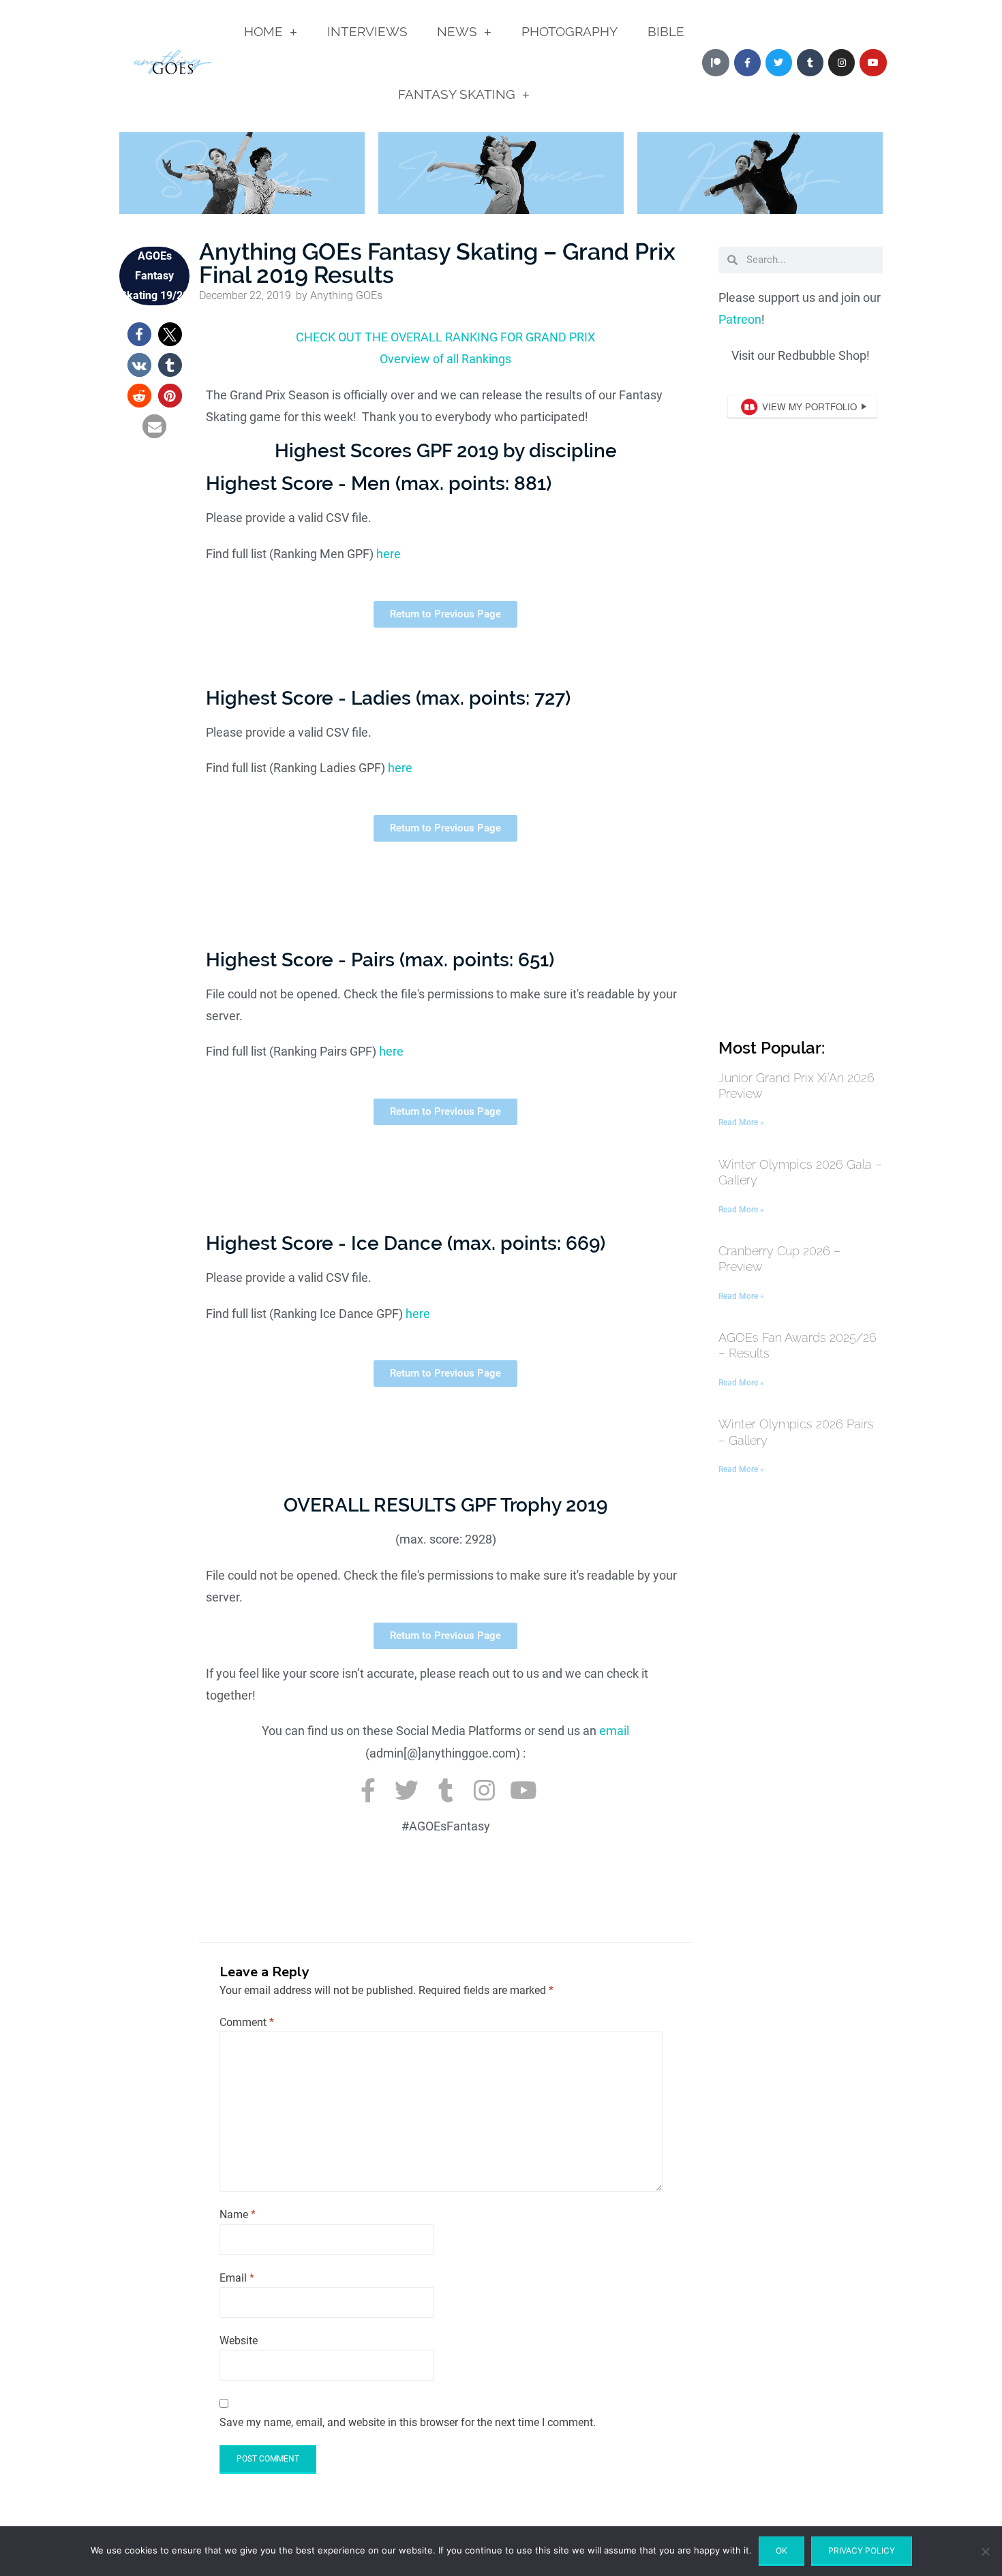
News (457, 31)
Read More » (741, 1122)
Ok (781, 2550)
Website (239, 2341)
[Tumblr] (810, 62)
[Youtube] (873, 62)
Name (238, 2214)
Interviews (367, 31)
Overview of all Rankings (445, 359)
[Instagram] (841, 62)
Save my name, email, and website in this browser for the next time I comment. (408, 2422)
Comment (247, 2022)
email (614, 1731)
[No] (985, 2551)
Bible (666, 31)
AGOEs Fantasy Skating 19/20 (154, 276)
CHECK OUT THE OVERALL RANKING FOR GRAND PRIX (445, 337)
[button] (139, 334)
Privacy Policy (862, 2550)
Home (263, 31)
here (389, 554)
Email (237, 2278)
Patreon (740, 319)
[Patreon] (715, 62)
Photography (570, 31)
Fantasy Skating (457, 94)
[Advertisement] (801, 815)
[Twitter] (779, 62)
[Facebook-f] (368, 1790)
